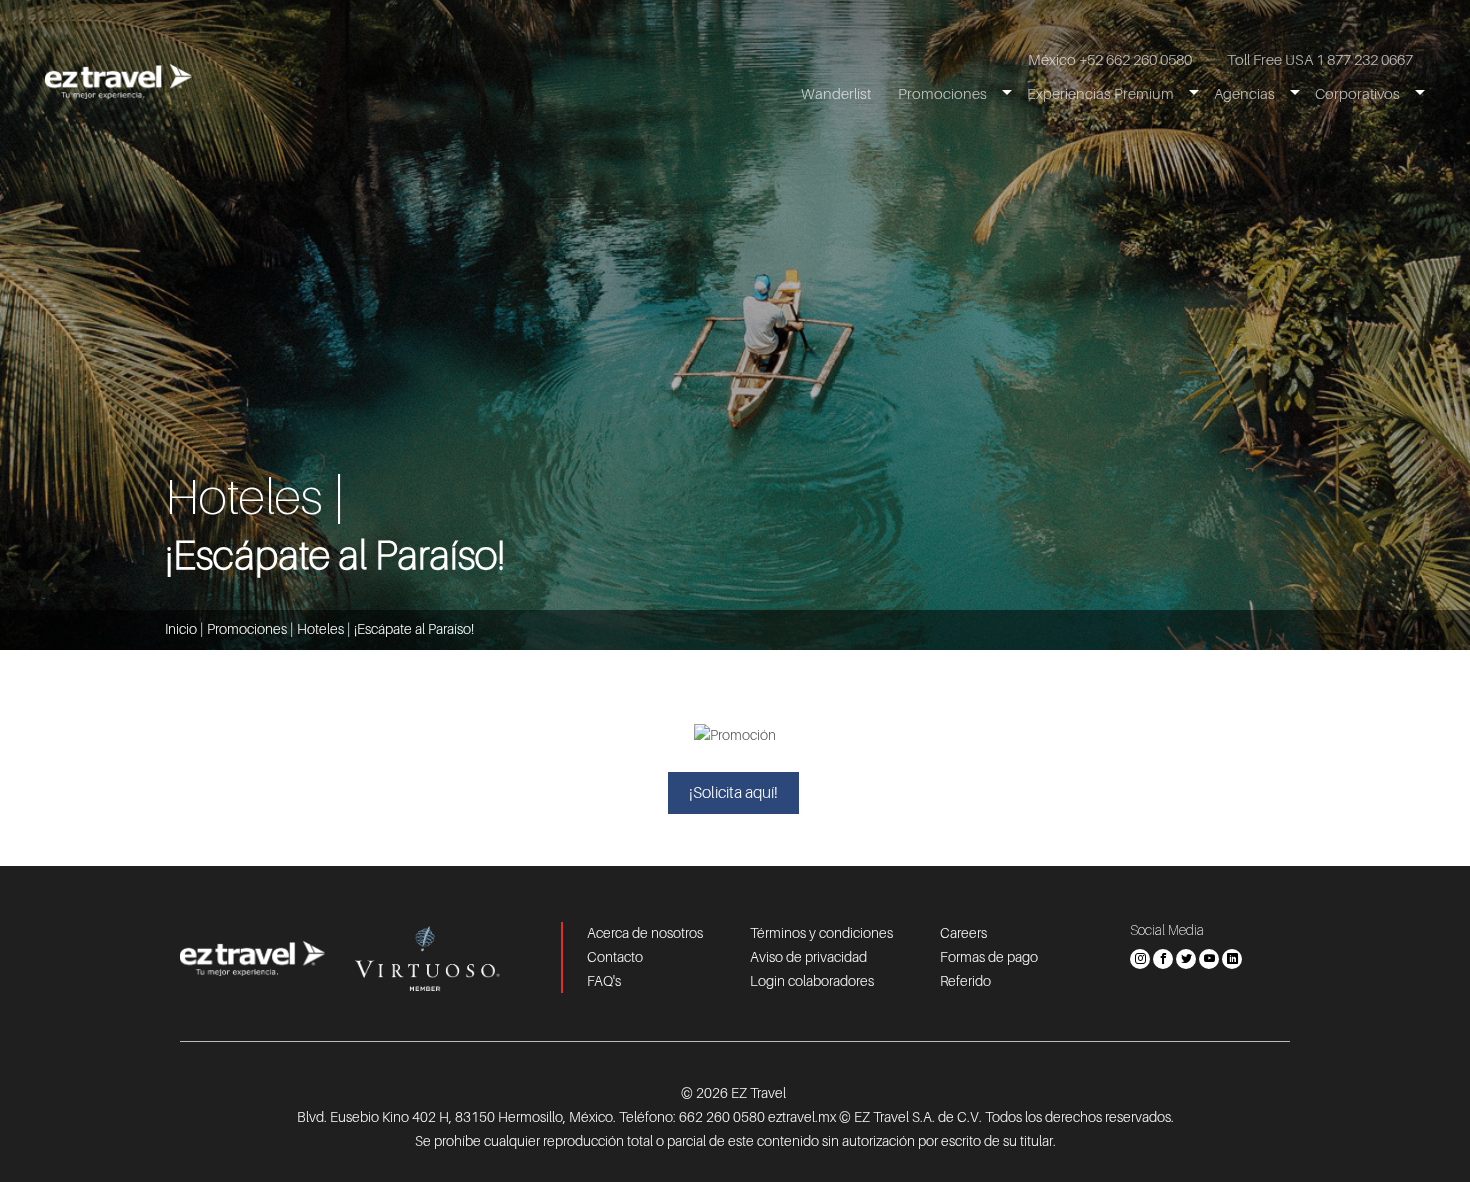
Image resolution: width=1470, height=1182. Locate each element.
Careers (963, 933)
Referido (965, 981)
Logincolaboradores (812, 981)
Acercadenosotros (645, 933)
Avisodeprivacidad (808, 957)
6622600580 (722, 1117)
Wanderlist (836, 94)
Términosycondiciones (821, 933)
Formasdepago (989, 957)
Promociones (247, 629)
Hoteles (320, 629)
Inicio (181, 629)
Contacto (615, 957)
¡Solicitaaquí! (733, 793)
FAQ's (604, 981)
